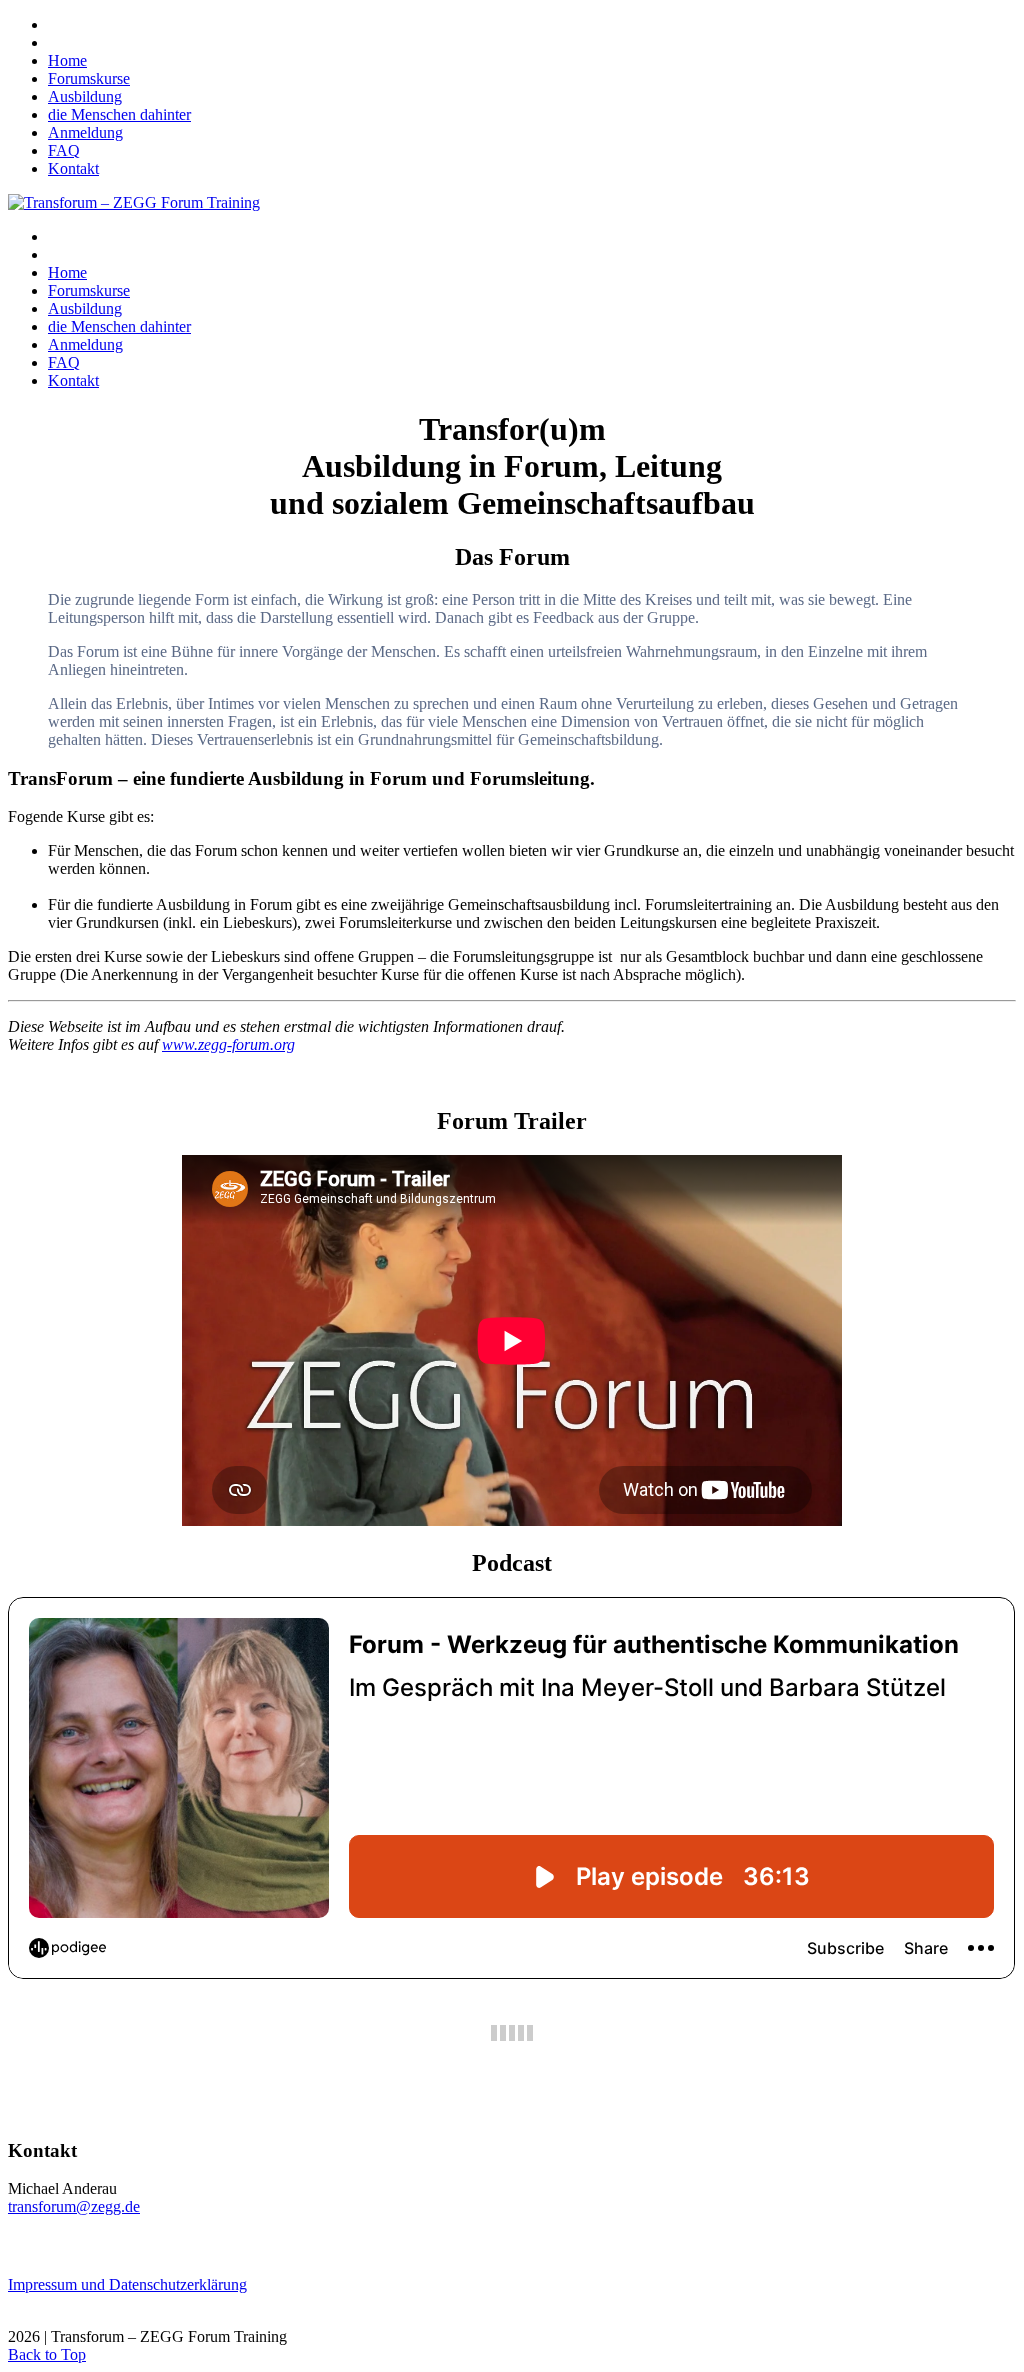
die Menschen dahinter (119, 114)
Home (67, 60)
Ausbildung (85, 96)
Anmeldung (85, 132)
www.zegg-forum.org (228, 1044)
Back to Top (47, 2354)
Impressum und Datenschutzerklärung (127, 2284)
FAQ (64, 150)
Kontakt (73, 168)
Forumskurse (89, 78)
